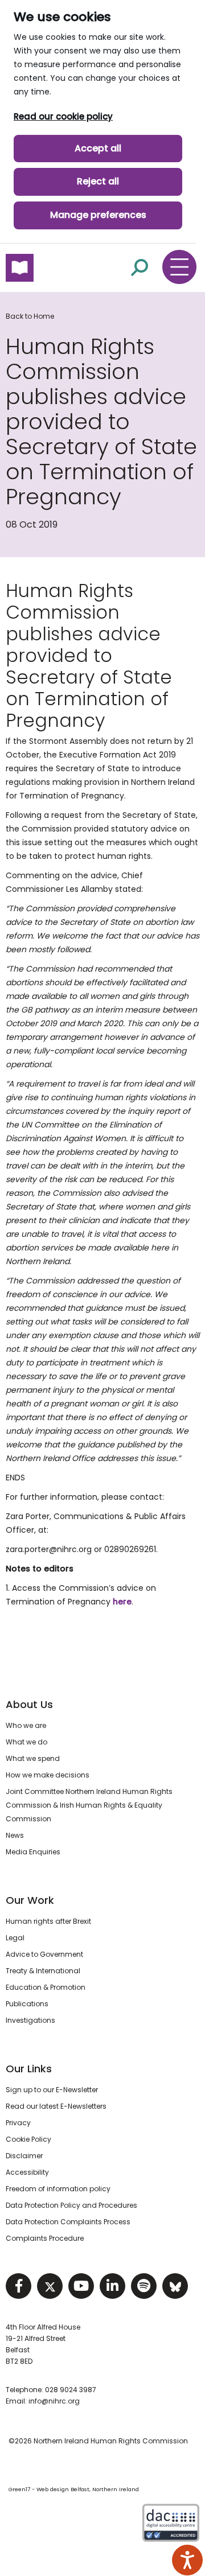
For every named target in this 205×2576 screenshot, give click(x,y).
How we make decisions (48, 1775)
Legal (15, 1938)
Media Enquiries (33, 1852)
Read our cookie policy (63, 116)
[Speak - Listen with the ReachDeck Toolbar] (187, 2560)
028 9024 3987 (71, 2390)
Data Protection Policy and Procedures (71, 2205)
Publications (27, 2004)
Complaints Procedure (45, 2238)
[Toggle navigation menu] (179, 267)
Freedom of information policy (58, 2189)
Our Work (30, 1900)
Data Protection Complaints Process (68, 2222)
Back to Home (30, 316)
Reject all (98, 181)
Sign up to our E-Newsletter (52, 2090)
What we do (26, 1742)
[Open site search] (140, 267)
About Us (29, 1704)
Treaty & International (43, 1971)
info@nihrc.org (54, 2401)
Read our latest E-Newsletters (56, 2106)
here (122, 1602)
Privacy (18, 2123)
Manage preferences (98, 215)
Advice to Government (44, 1954)
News (15, 1835)
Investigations (30, 2020)
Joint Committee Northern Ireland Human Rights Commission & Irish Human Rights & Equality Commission (89, 1805)
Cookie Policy (28, 2139)
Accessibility (27, 2172)
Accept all (98, 148)
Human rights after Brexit (48, 1921)
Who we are (26, 1725)
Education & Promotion (46, 1987)
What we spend (33, 1758)
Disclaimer (24, 2156)
